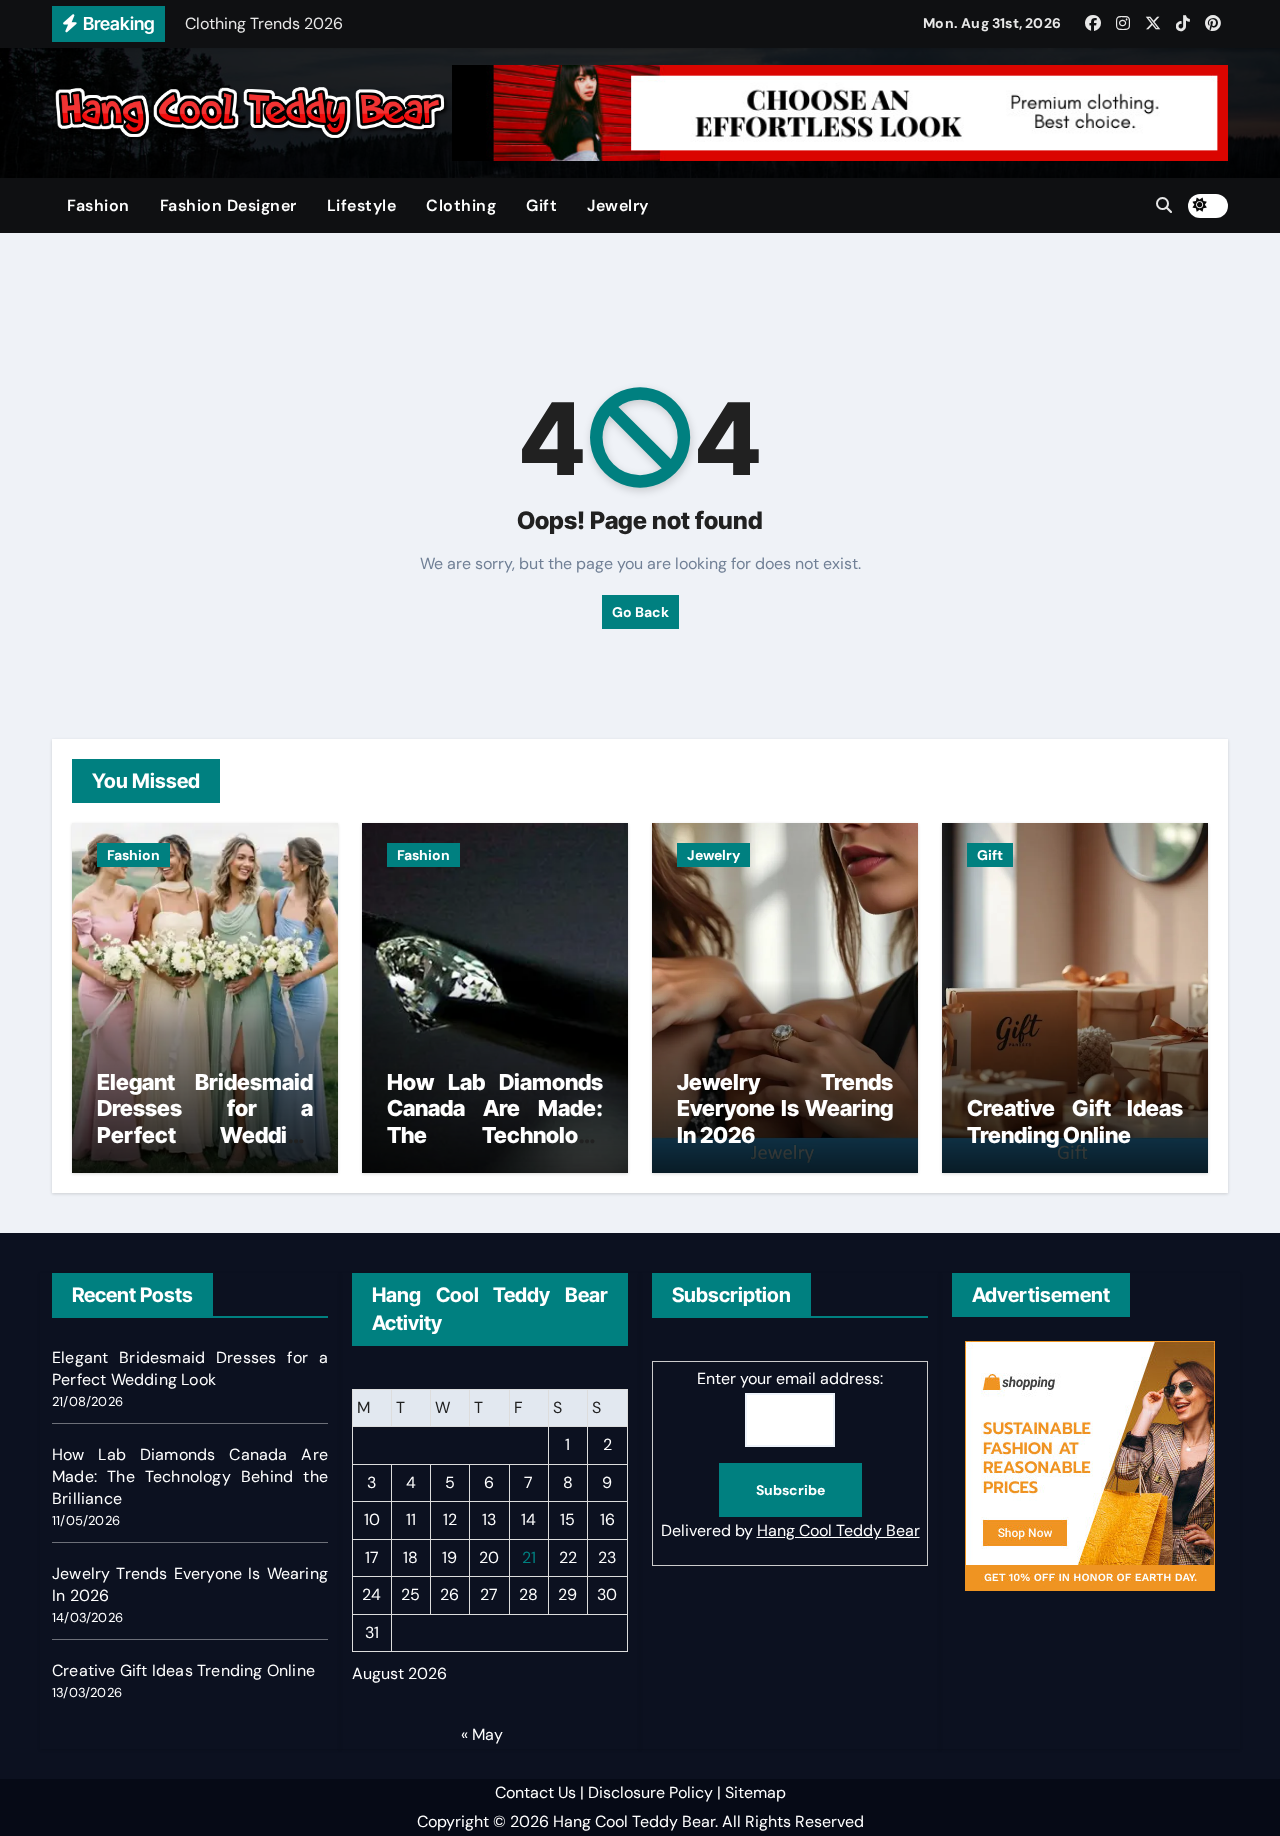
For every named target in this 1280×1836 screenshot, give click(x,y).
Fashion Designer (228, 205)
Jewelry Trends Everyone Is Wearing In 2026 (785, 1108)
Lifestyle (362, 205)
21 (529, 1557)
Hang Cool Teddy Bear (838, 1531)
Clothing (461, 205)
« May (482, 1734)
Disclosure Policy (650, 1792)
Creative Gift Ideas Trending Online (1075, 1121)
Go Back (640, 612)
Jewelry (618, 205)
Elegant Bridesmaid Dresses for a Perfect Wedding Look (205, 1121)
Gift (541, 205)
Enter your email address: (790, 1378)
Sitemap (755, 1792)
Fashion (98, 205)
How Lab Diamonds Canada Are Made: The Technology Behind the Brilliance (495, 1121)
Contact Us (535, 1792)
